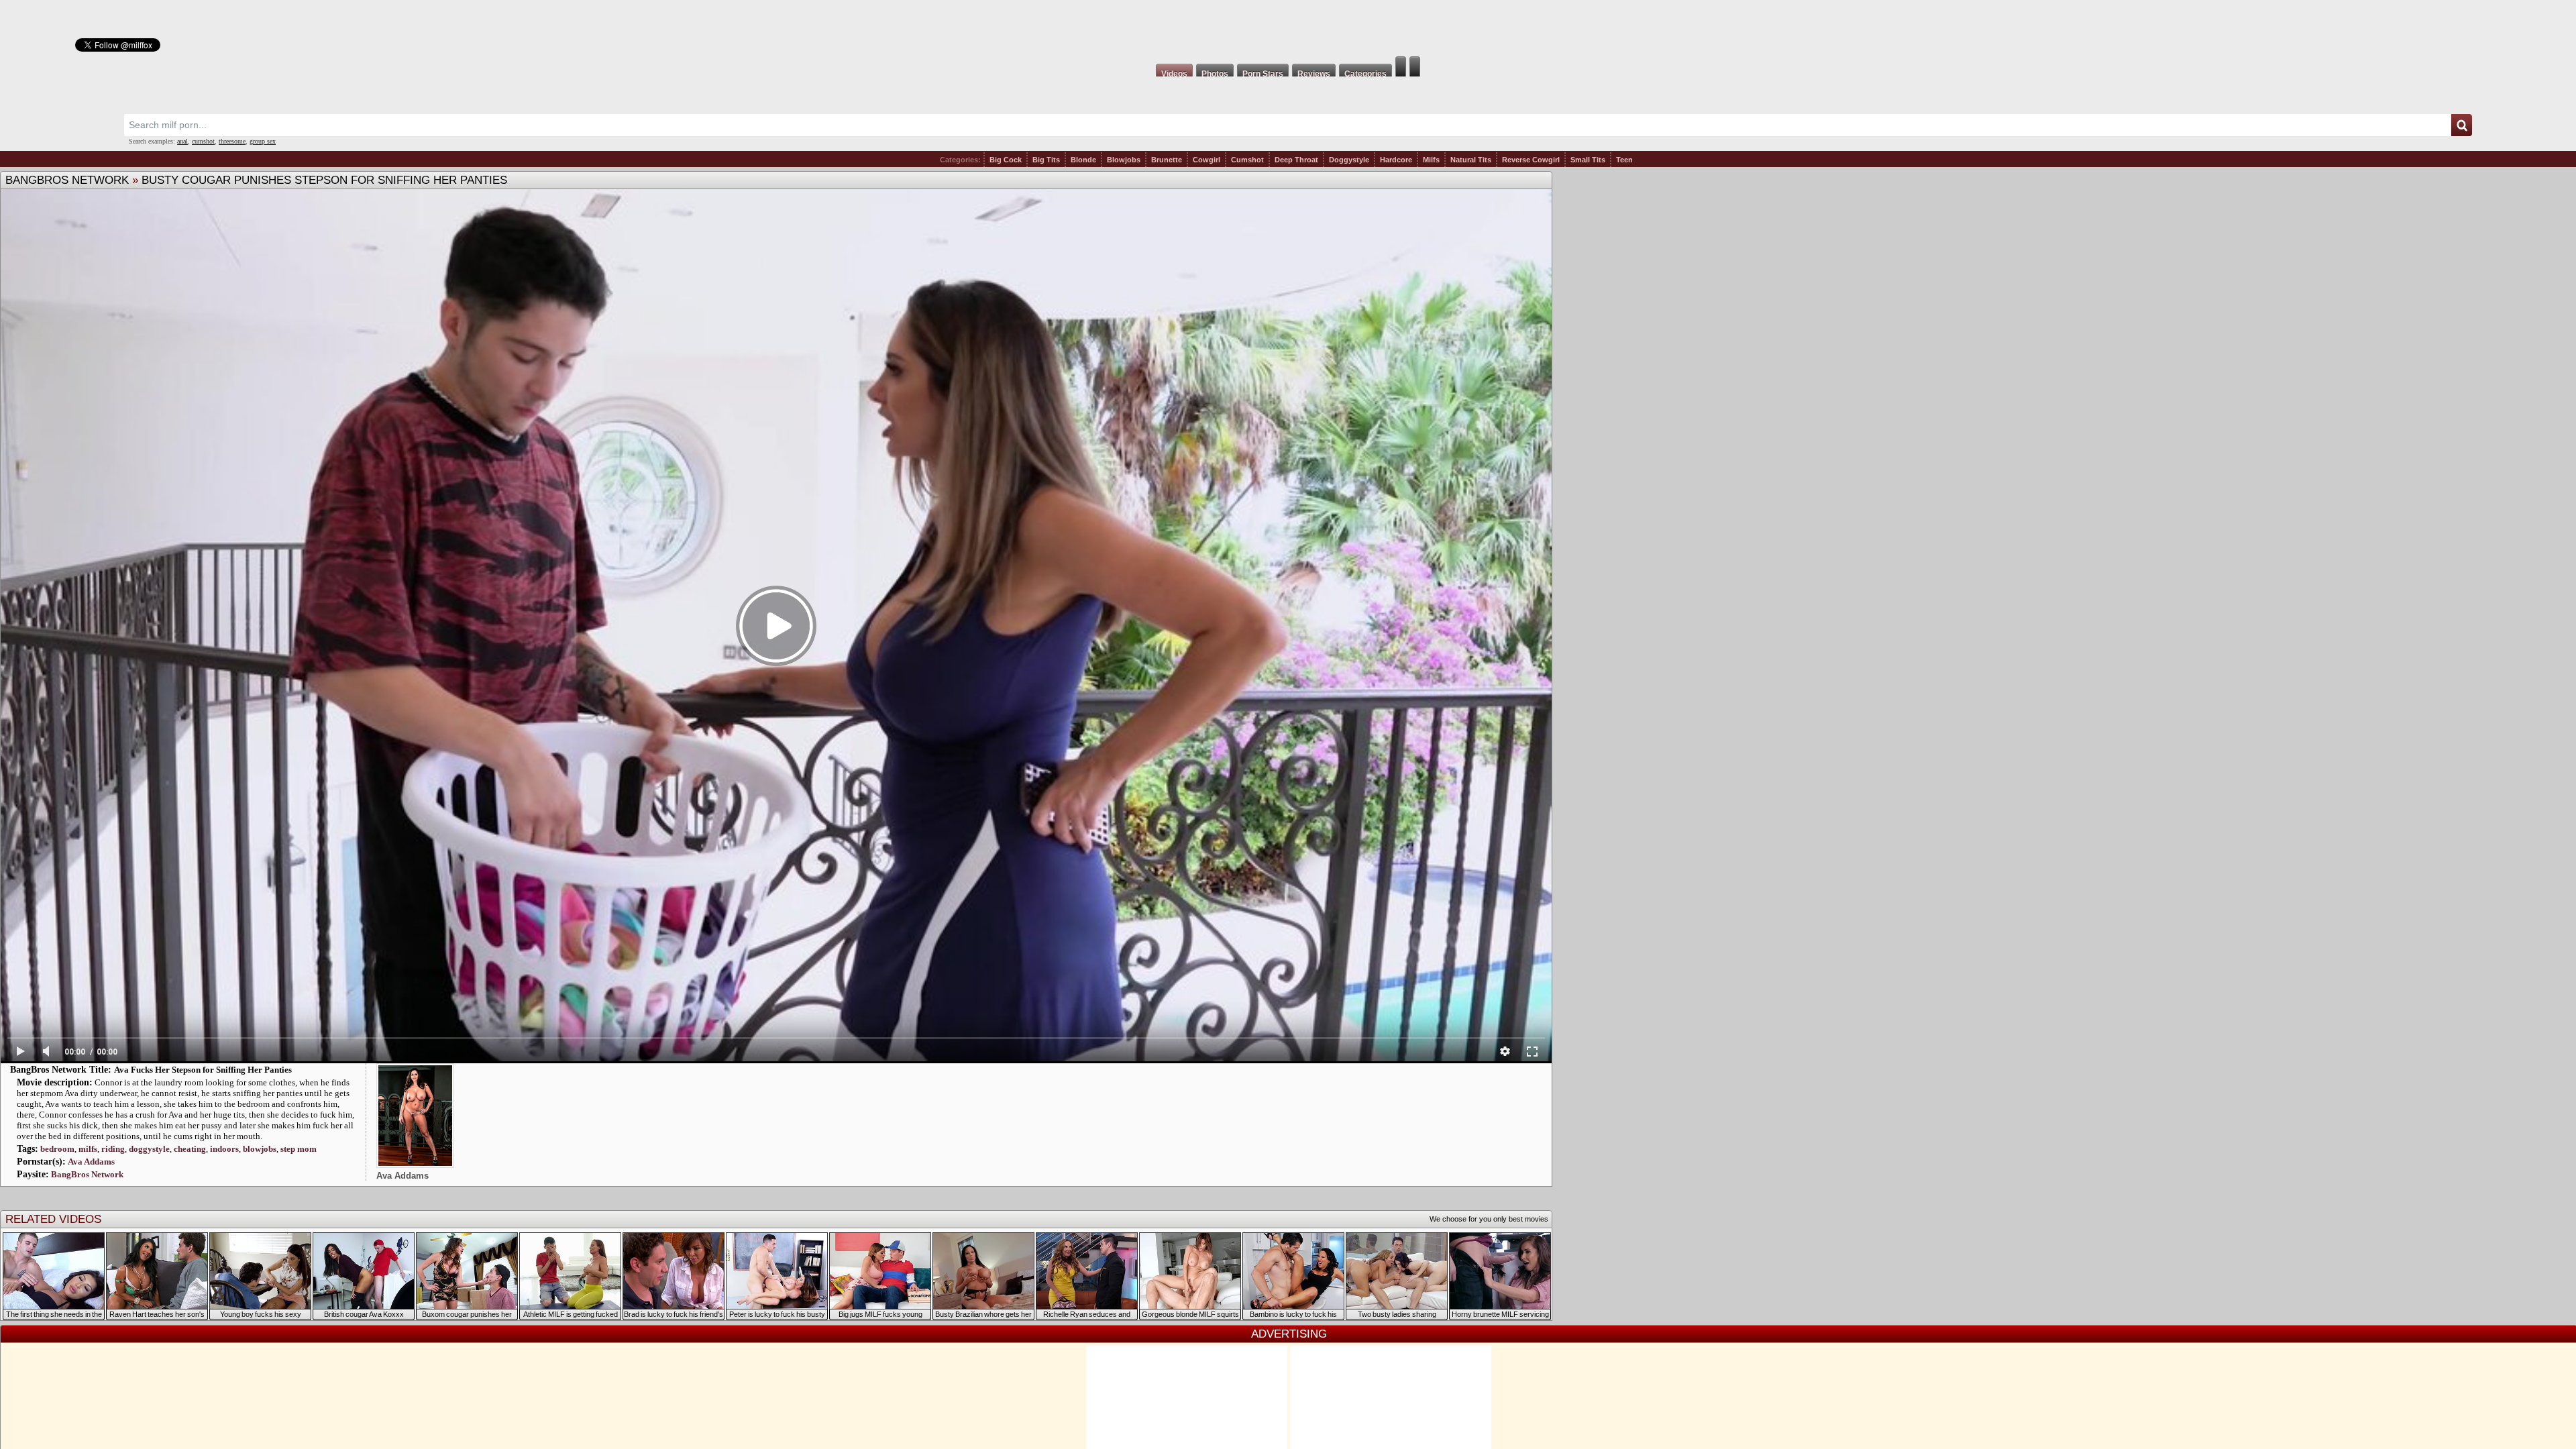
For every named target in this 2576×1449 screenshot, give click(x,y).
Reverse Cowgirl (1531, 160)
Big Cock (1006, 160)
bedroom (57, 1149)
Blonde (1083, 160)
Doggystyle (1349, 160)
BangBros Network (67, 180)
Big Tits (1046, 160)
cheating (190, 1149)
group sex (263, 141)
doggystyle (149, 1149)
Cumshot (1247, 160)
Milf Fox (1288, 28)
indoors (224, 1149)
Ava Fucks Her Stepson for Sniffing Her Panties (203, 1070)
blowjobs (260, 1149)
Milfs (1431, 160)
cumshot (203, 141)
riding (113, 1149)
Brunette (1167, 160)
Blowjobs (1124, 160)
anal (182, 141)
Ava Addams (91, 1162)
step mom (299, 1149)
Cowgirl (1206, 160)
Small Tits (1588, 160)
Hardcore (1396, 160)
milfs (88, 1149)
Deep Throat (1296, 160)
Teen (1624, 160)
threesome (232, 141)
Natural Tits (1471, 160)
